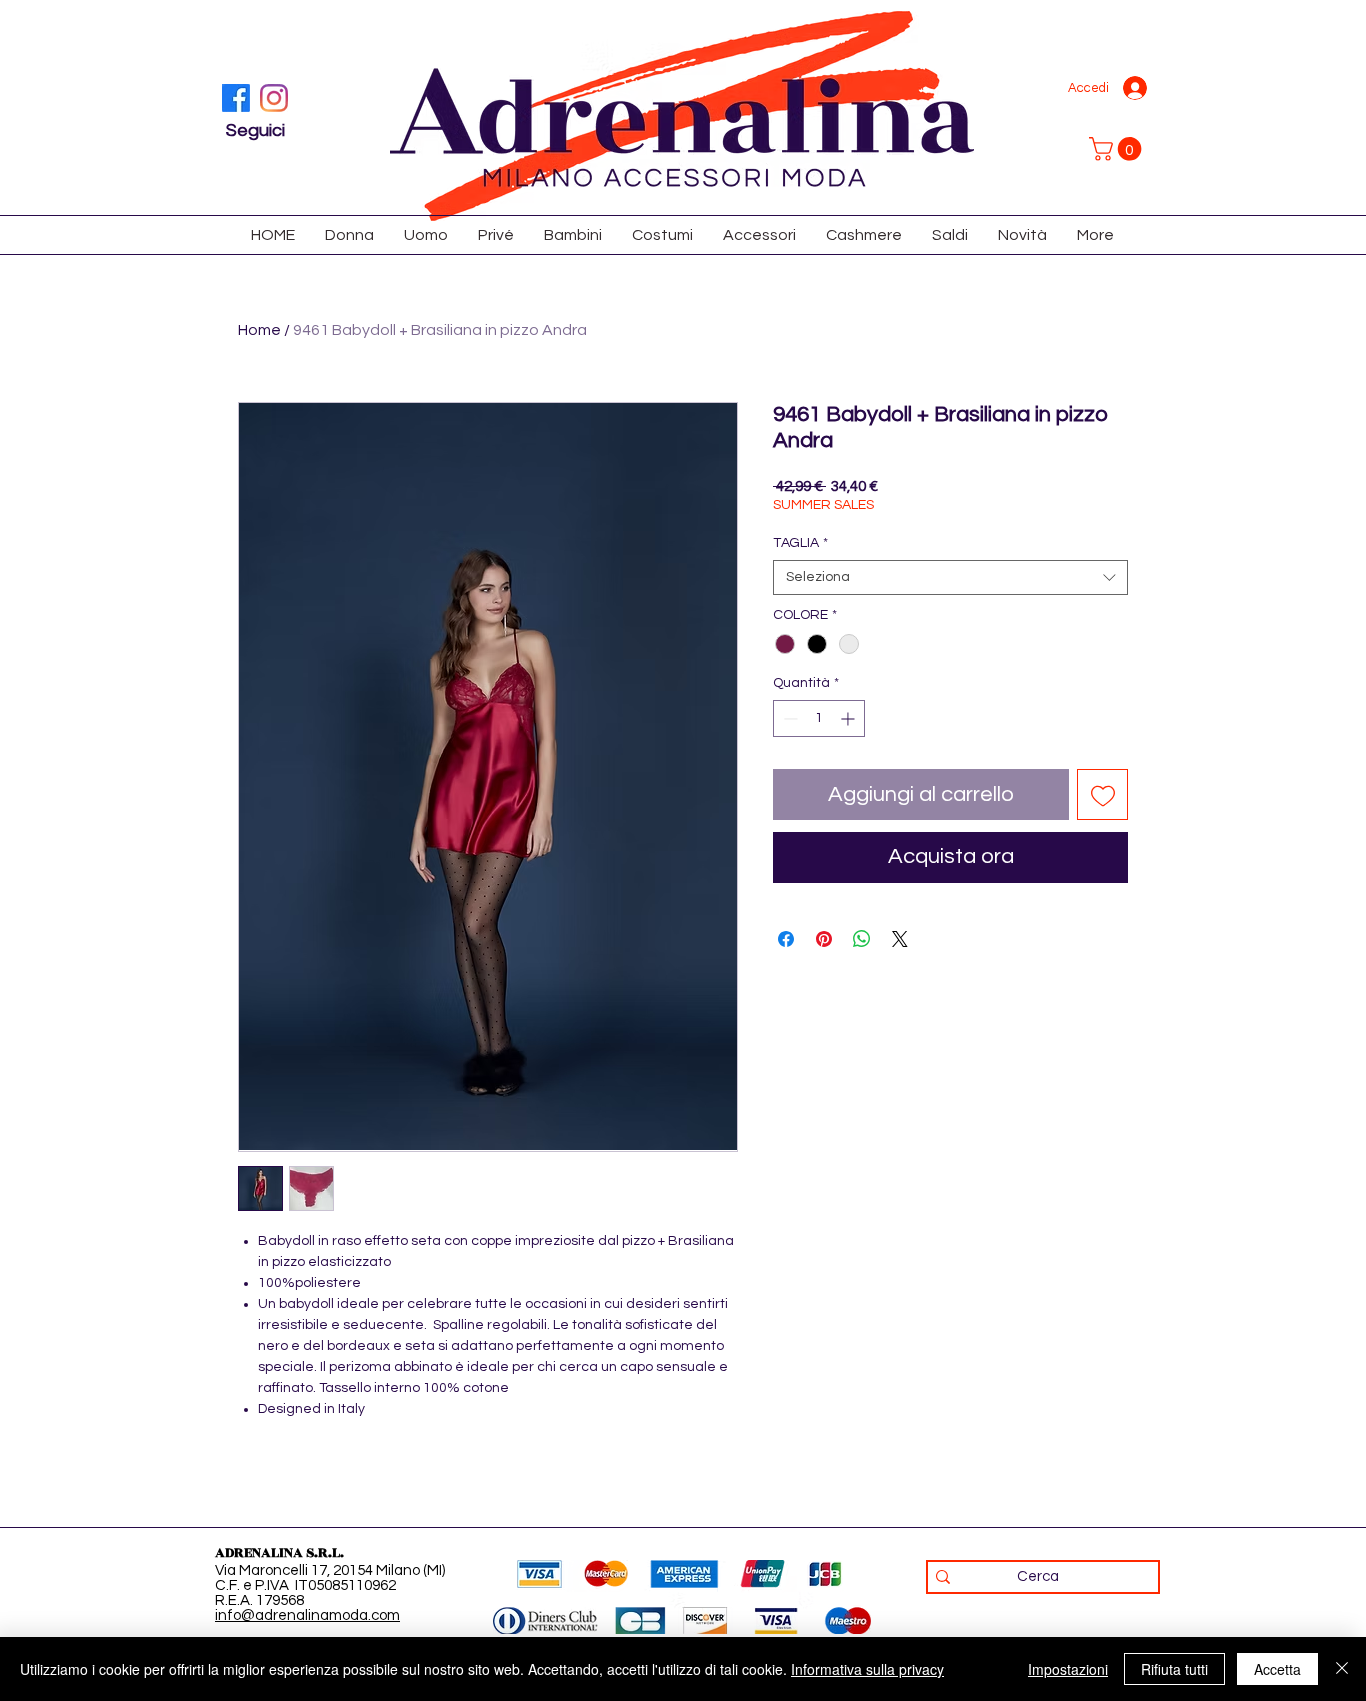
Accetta (1277, 1669)
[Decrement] (788, 718)
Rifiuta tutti (1174, 1669)
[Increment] (849, 718)
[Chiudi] (1342, 1669)
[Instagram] (274, 98)
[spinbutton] (819, 718)
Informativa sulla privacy (867, 1669)
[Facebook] (236, 98)
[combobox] (950, 577)
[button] (1118, 149)
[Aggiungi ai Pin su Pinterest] (824, 939)
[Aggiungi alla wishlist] (1102, 794)
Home (259, 330)
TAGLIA (800, 543)
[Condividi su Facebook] (786, 939)
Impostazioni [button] (1068, 1669)
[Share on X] (900, 939)
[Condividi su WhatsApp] (862, 939)
